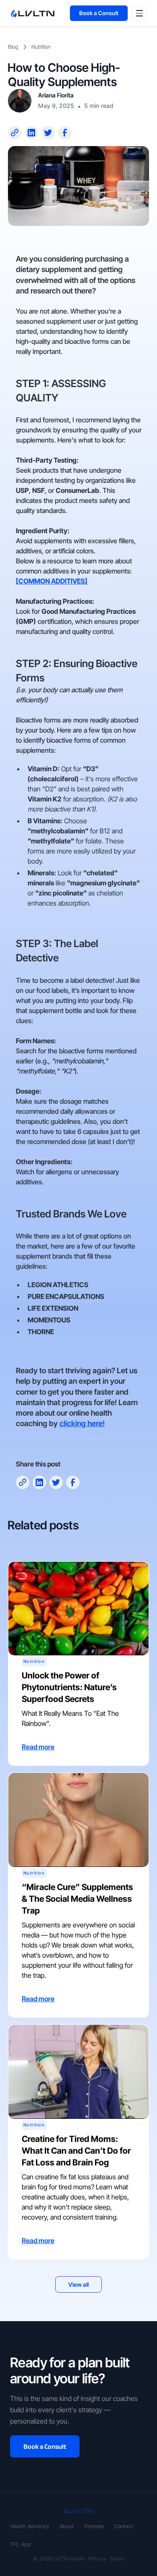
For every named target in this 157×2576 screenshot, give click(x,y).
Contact (124, 2526)
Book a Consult (99, 13)
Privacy (97, 2559)
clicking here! (82, 1423)
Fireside (94, 2526)
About (67, 2526)
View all (78, 2284)
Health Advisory (30, 2526)
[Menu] (139, 13)
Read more (38, 1747)
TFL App (21, 2544)
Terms (117, 2559)
